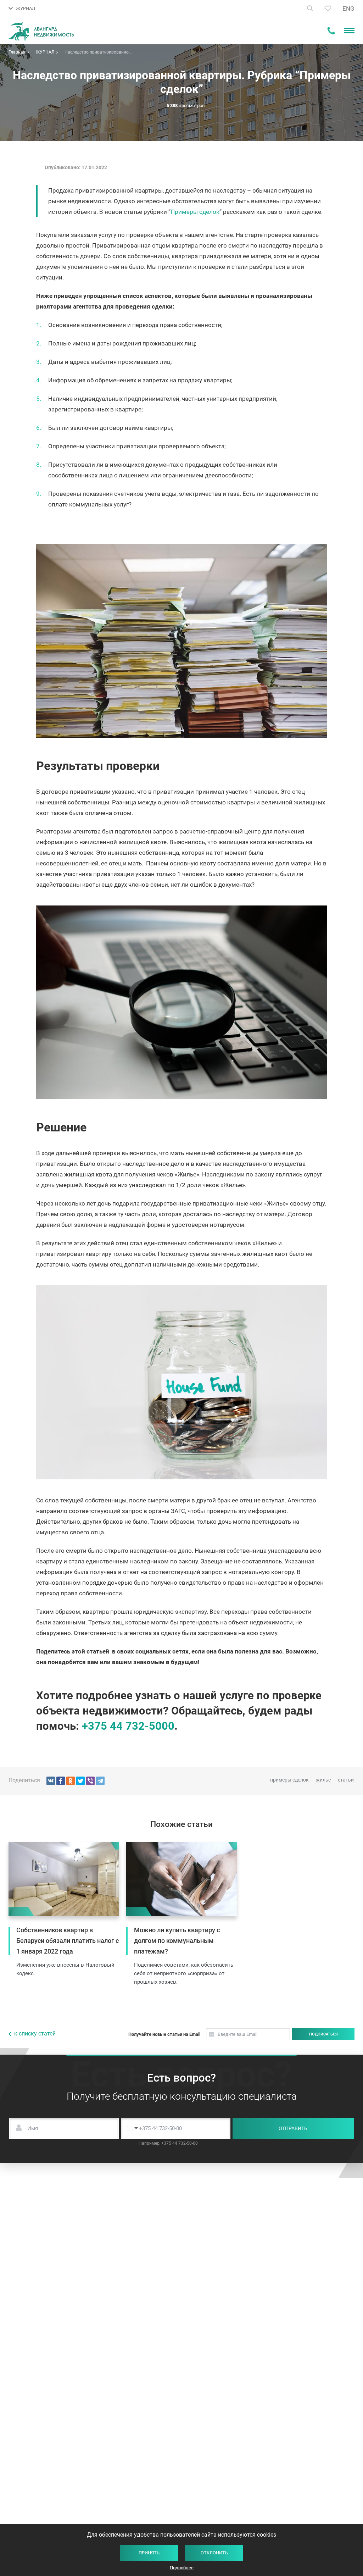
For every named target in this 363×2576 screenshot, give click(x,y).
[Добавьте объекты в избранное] (328, 8)
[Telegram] (100, 1781)
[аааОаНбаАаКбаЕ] (51, 1781)
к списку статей (35, 2034)
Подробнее (182, 2568)
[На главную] (41, 31)
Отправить (293, 2128)
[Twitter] (80, 1781)
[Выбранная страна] (131, 2128)
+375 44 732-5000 (128, 1726)
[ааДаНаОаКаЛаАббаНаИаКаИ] (71, 1781)
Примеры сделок (195, 212)
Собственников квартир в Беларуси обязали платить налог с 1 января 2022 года (68, 1941)
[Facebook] (61, 1781)
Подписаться (323, 2034)
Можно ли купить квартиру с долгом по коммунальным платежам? (177, 1941)
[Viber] (90, 1781)
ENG (348, 9)
